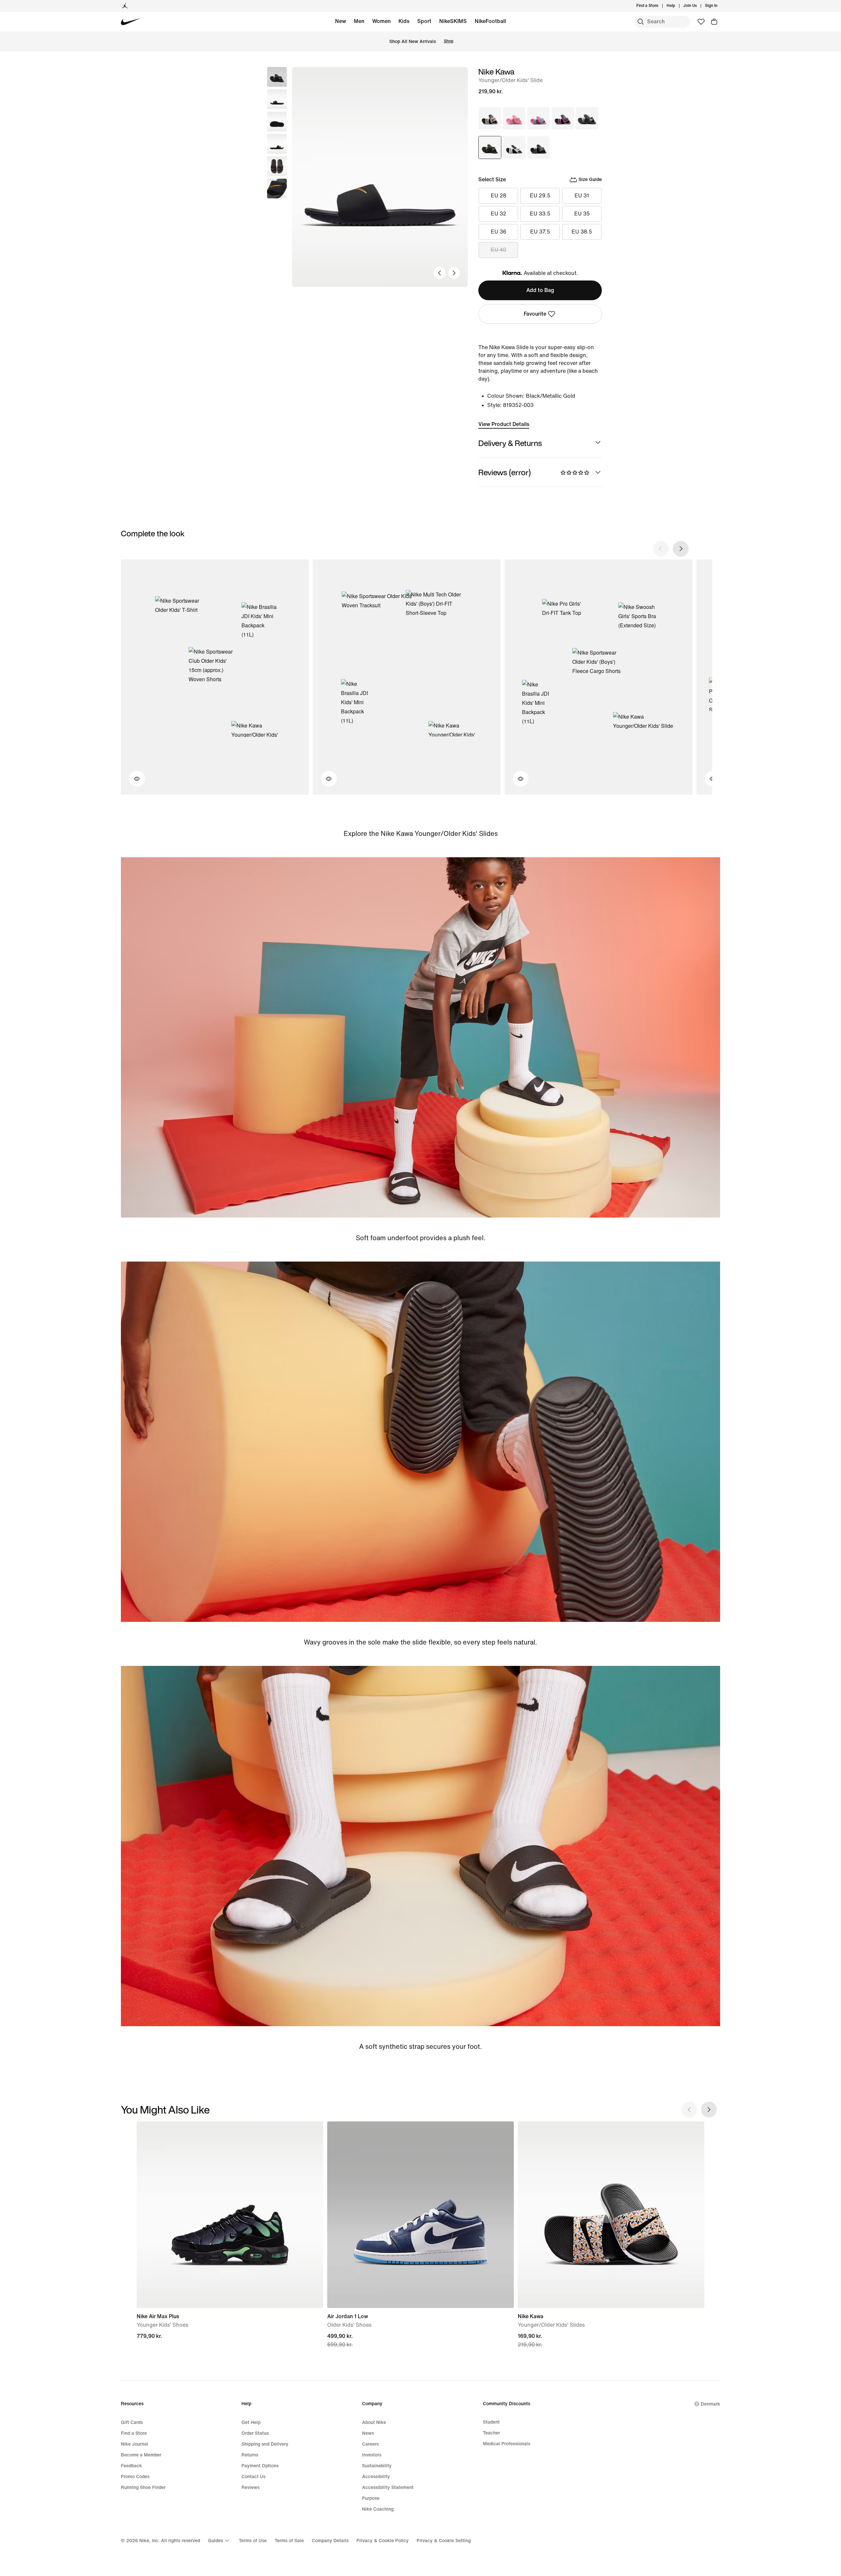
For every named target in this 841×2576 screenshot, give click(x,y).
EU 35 (582, 214)
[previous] (661, 549)
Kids (404, 21)
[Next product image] (454, 273)
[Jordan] (125, 6)
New (341, 21)
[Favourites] (701, 22)
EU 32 (499, 214)
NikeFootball (490, 21)
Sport (424, 21)
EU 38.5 (582, 232)
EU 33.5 (540, 214)
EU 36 (499, 232)
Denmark (710, 2404)
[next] (681, 549)
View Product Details (504, 424)
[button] (277, 99)
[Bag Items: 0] (714, 22)
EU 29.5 (540, 196)
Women (381, 21)
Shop (449, 41)
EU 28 (499, 196)
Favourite (535, 314)
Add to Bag (540, 290)
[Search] (641, 22)
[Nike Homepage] (131, 22)
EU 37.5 (540, 232)
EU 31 (582, 196)
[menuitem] (677, 6)
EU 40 (499, 250)
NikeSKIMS (453, 21)
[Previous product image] (440, 273)
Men (359, 21)
